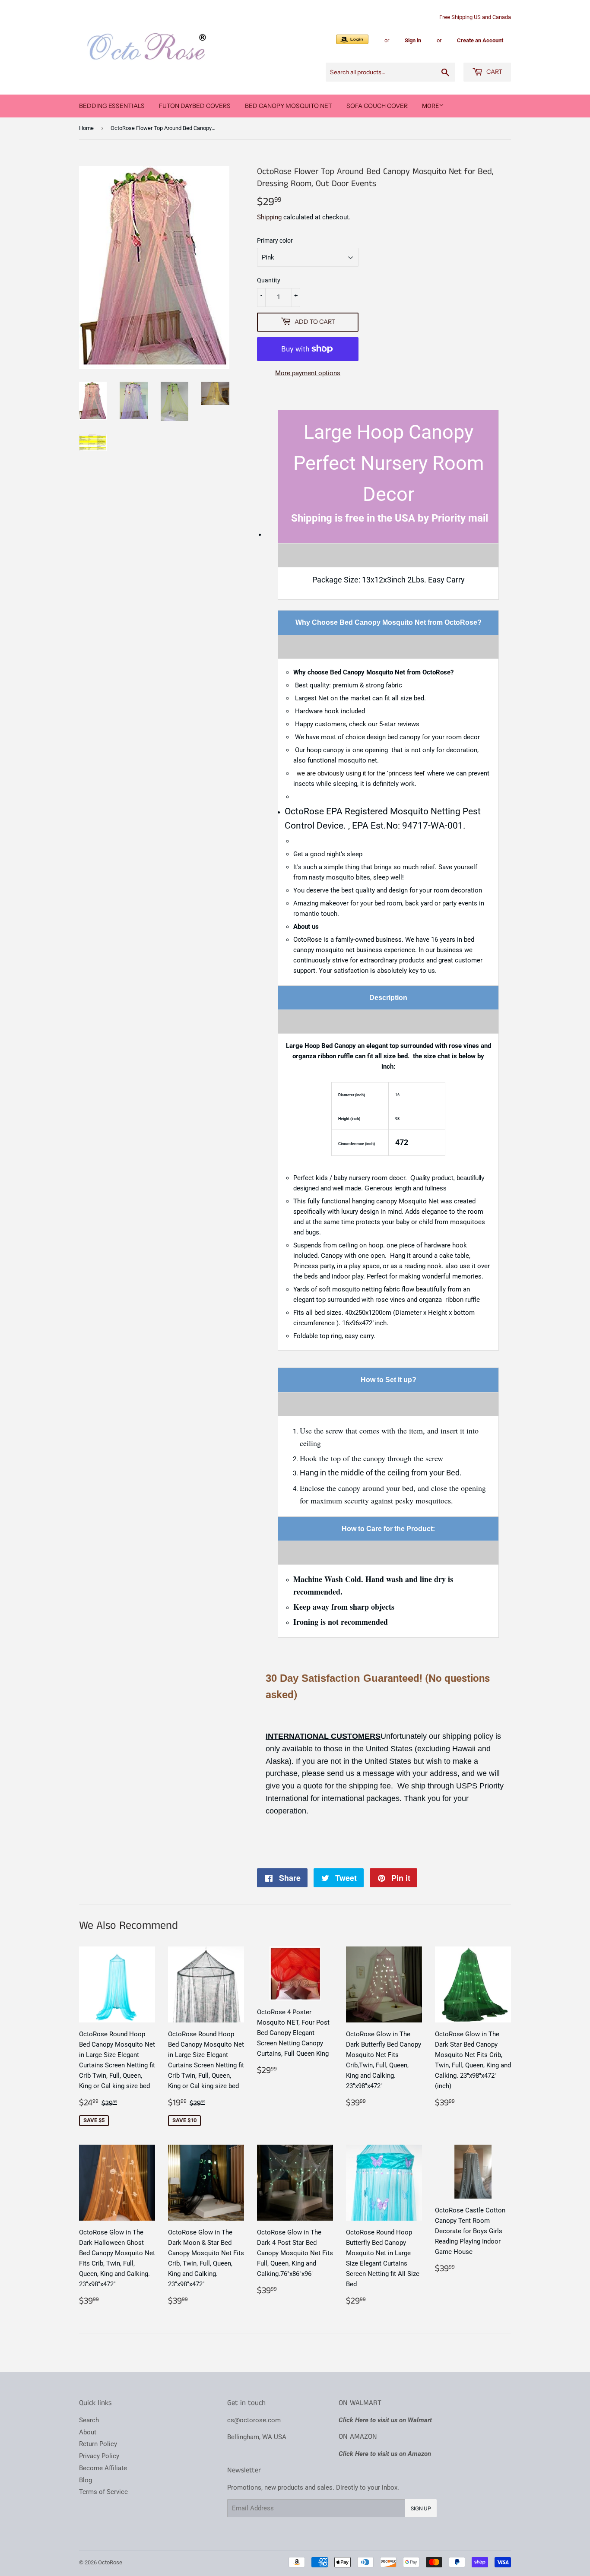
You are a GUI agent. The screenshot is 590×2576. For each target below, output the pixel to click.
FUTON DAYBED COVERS (195, 106)
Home (86, 128)
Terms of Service (103, 2492)
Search (89, 2420)
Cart (494, 72)
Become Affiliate (103, 2468)
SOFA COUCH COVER (377, 106)
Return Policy (98, 2444)
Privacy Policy (99, 2456)
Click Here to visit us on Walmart (385, 2420)
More (430, 106)
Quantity (269, 280)
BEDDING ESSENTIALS (112, 106)
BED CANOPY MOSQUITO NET (289, 106)
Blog (86, 2480)
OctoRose (110, 2562)
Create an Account (480, 40)
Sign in (413, 40)
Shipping (269, 217)
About (88, 2432)
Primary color (275, 241)
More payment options (308, 373)
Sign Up (421, 2508)
